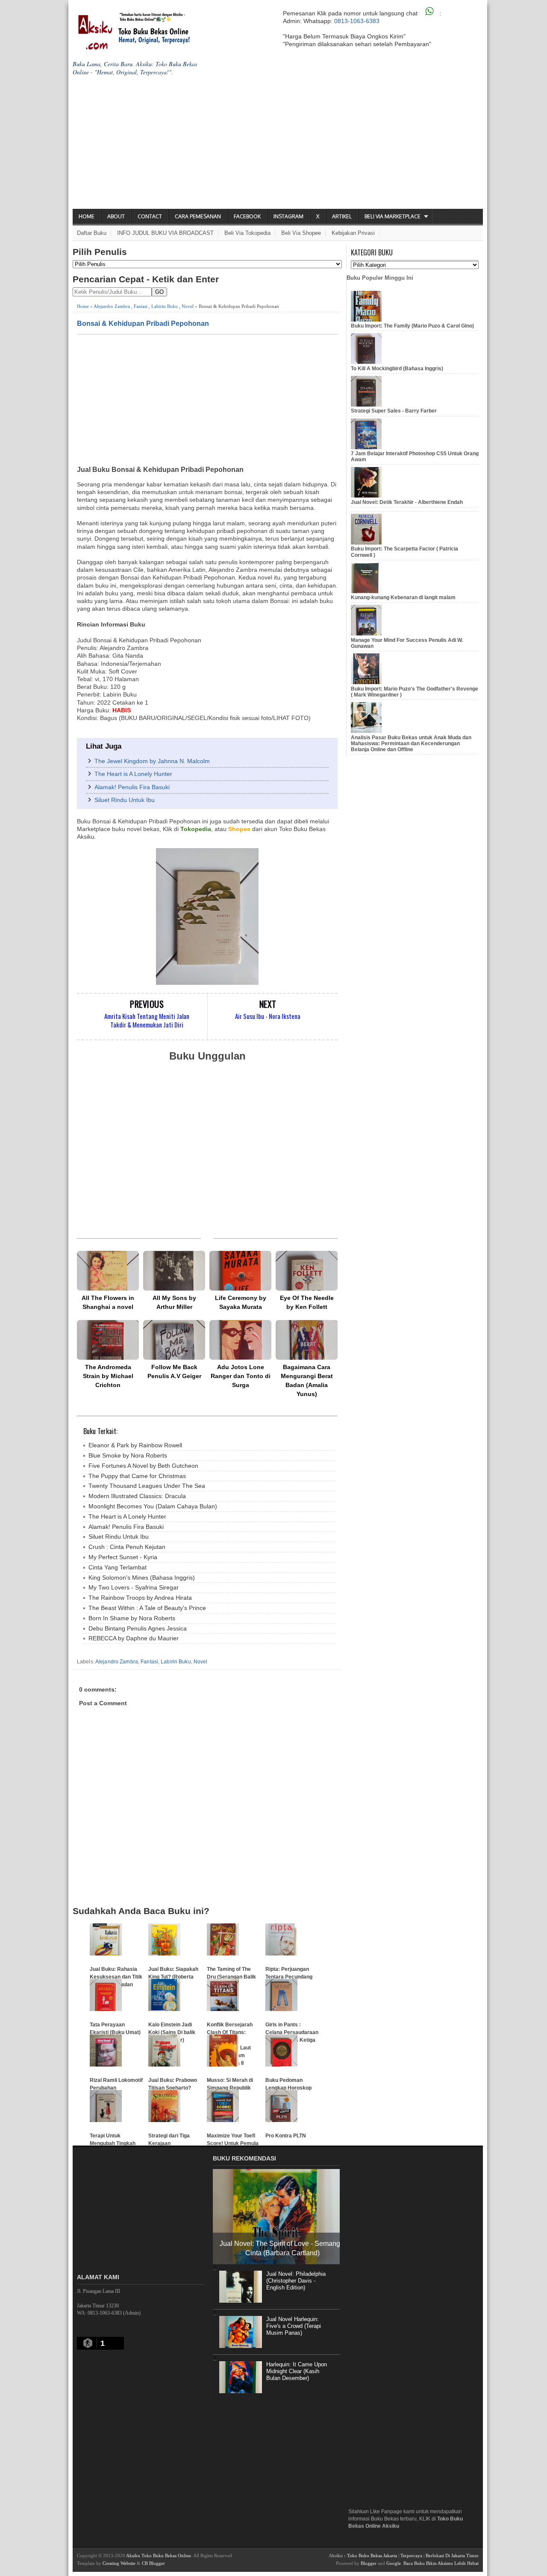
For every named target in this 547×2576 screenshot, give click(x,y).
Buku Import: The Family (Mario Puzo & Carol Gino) (412, 326)
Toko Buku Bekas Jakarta (372, 2556)
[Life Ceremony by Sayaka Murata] (240, 1271)
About (116, 216)
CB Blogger (153, 2563)
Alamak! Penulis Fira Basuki (132, 787)
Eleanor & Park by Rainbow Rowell (135, 1445)
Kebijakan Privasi (353, 233)
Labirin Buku (165, 306)
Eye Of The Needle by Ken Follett (307, 1302)
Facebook (247, 216)
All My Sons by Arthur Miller (174, 1302)
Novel (188, 306)
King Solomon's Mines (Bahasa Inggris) (142, 1578)
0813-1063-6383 (357, 21)
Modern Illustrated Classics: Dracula (137, 1496)
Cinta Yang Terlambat (118, 1567)
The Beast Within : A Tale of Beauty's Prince (147, 1608)
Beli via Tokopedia (247, 233)
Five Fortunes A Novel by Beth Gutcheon (143, 1466)
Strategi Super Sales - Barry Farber (394, 411)
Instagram (288, 216)
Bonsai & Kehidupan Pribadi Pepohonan (143, 323)
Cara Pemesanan (198, 216)
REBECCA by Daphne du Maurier (134, 1638)
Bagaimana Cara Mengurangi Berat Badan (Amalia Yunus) (307, 1380)
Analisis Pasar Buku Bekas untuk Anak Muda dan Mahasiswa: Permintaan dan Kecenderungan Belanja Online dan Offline (411, 744)
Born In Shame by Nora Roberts (132, 1618)
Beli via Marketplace (393, 216)
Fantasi (141, 306)
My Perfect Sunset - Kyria (123, 1557)
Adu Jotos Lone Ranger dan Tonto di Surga (241, 1376)
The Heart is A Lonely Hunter (133, 774)
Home (87, 216)
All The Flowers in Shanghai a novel (108, 1302)
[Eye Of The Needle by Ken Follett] (307, 1271)
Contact (150, 216)
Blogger (369, 2563)
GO (159, 292)
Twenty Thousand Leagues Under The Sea (147, 1486)
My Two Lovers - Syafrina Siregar (134, 1587)
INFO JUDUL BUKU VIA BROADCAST (165, 233)
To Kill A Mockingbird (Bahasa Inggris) (397, 369)
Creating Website (119, 2563)
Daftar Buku (92, 233)
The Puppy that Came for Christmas (137, 1476)
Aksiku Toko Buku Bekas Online (159, 2556)
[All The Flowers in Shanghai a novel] (108, 1271)
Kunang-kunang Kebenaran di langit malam (403, 597)
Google (394, 2563)
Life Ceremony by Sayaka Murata (241, 1302)
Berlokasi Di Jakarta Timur (452, 2556)
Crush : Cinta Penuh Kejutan (127, 1547)
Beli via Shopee (301, 233)
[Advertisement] (278, 145)
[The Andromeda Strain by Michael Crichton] (108, 1340)
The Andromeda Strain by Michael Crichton (108, 1376)
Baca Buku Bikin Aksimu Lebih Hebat (441, 2563)
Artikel (342, 216)
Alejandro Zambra (112, 306)
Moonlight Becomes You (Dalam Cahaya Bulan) (153, 1506)
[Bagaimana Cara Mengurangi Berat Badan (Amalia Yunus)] (307, 1340)
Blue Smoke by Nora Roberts (128, 1455)
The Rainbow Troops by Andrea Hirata (140, 1598)
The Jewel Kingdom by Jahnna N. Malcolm (152, 761)
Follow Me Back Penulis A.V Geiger (174, 1371)
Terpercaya (411, 2556)
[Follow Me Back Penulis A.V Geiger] (174, 1340)
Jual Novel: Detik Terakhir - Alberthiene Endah (407, 502)
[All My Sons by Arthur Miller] (174, 1271)
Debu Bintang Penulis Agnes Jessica (138, 1628)
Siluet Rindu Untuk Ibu (125, 800)
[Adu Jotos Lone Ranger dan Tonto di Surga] (240, 1340)
